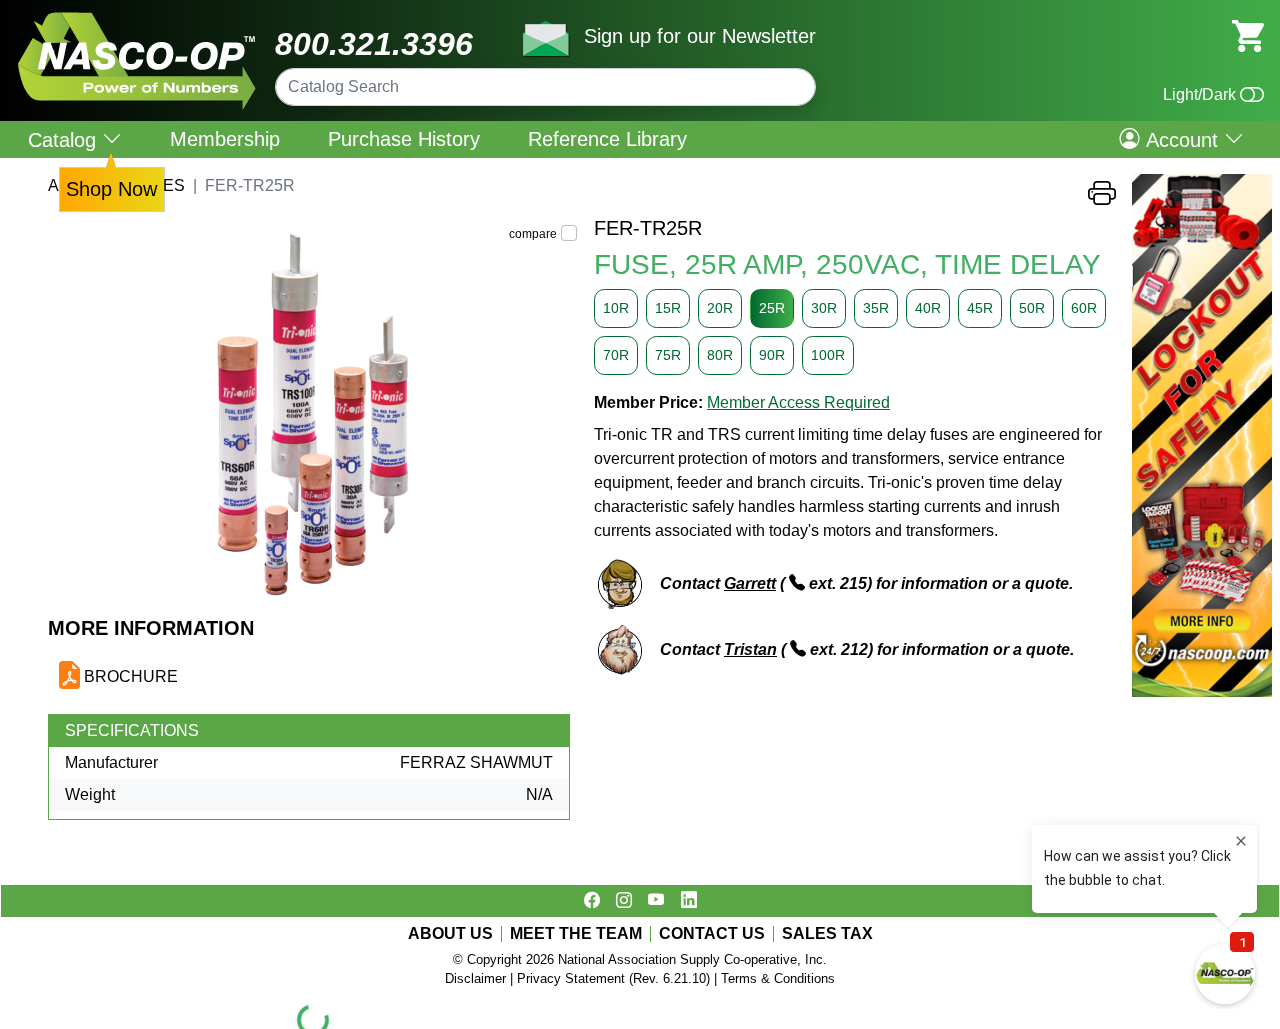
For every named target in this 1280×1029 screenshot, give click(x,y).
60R (1084, 308)
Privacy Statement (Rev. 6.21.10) (613, 978)
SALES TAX (827, 934)
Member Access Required (798, 402)
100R (828, 355)
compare (533, 234)
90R (772, 355)
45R (980, 308)
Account (1182, 139)
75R (668, 355)
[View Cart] (1248, 34)
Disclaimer (475, 978)
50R (1032, 308)
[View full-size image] (313, 416)
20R (720, 308)
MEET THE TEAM (576, 934)
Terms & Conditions (778, 978)
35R (876, 308)
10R (616, 308)
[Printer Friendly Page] (1102, 198)
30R (824, 308)
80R (720, 355)
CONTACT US (712, 934)
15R (668, 308)
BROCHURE (131, 676)
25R (772, 308)
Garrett (750, 583)
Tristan (750, 649)
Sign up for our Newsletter (700, 36)
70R (616, 355)
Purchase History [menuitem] (404, 139)
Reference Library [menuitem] (607, 139)
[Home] (137, 19)
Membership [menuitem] (225, 139)
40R (928, 308)
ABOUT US (450, 934)
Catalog (65, 139)
